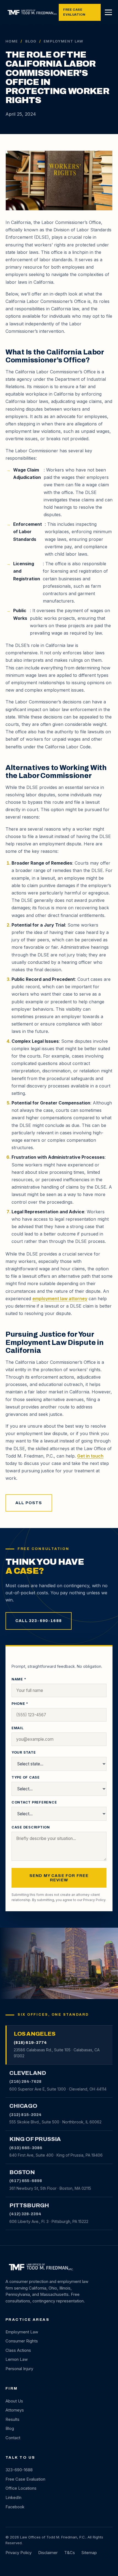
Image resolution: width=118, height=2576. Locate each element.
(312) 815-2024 (25, 2115)
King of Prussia (35, 2139)
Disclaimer (48, 2553)
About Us (14, 2401)
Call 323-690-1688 (39, 1621)
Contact (13, 2438)
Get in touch (90, 1456)
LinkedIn (13, 2498)
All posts (29, 1503)
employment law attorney (60, 1299)
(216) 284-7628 (25, 2081)
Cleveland (28, 2073)
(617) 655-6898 (26, 2181)
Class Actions (18, 2350)
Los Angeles (34, 2034)
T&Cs (70, 2553)
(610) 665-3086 (26, 2148)
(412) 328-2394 (25, 2214)
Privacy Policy (94, 1900)
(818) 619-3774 (30, 2043)
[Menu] (108, 12)
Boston (22, 2172)
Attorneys (15, 2410)
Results (12, 2419)
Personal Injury (19, 2369)
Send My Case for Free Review (59, 1878)
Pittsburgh (29, 2205)
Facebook (15, 2507)
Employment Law (22, 2332)
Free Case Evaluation (74, 12)
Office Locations (21, 2488)
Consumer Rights (22, 2341)
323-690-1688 (19, 2470)
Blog (31, 41)
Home (12, 41)
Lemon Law (17, 2359)
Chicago (23, 2106)
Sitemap (89, 2553)
